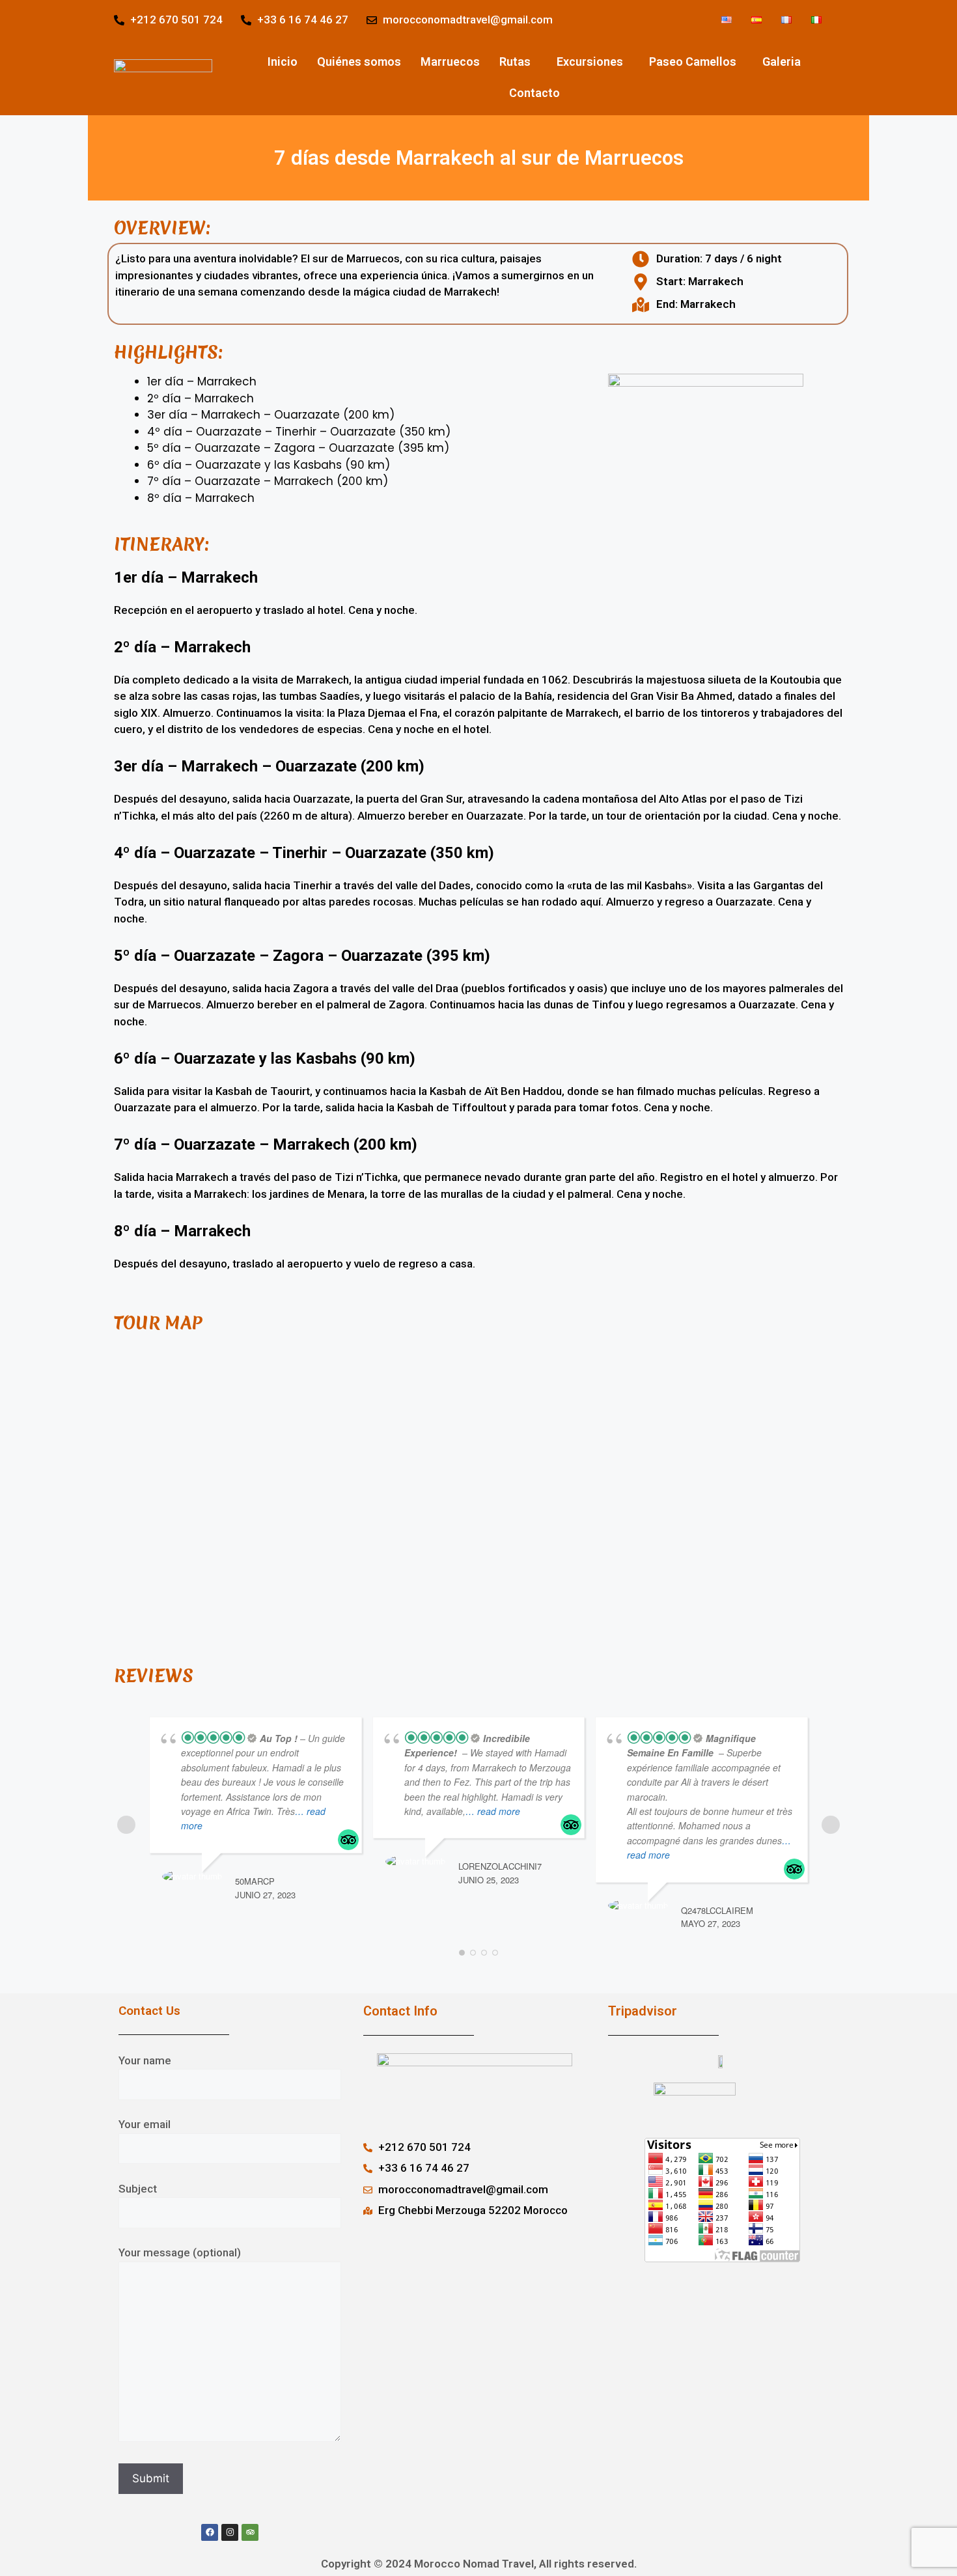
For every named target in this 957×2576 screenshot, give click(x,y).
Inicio (283, 62)
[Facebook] (210, 2532)
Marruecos (450, 62)
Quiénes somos (359, 62)
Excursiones (590, 62)
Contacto (534, 93)
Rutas (515, 62)
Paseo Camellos (693, 62)
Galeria (782, 62)
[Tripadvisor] (250, 2532)
